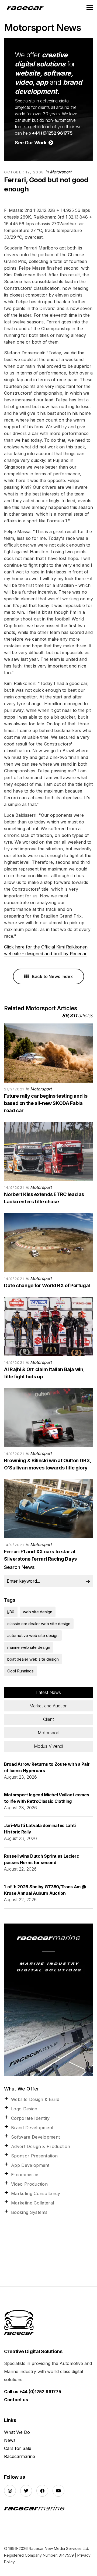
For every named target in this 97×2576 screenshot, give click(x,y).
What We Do (17, 2432)
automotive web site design (33, 1635)
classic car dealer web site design (39, 1624)
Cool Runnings (20, 1671)
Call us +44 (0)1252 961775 (33, 2392)
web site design (38, 1612)
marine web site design (29, 1647)
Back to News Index (52, 976)
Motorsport (61, 172)
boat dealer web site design (33, 1659)
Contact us (16, 2400)
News (10, 2440)
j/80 (11, 1612)
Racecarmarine (20, 2456)
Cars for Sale (18, 2448)
